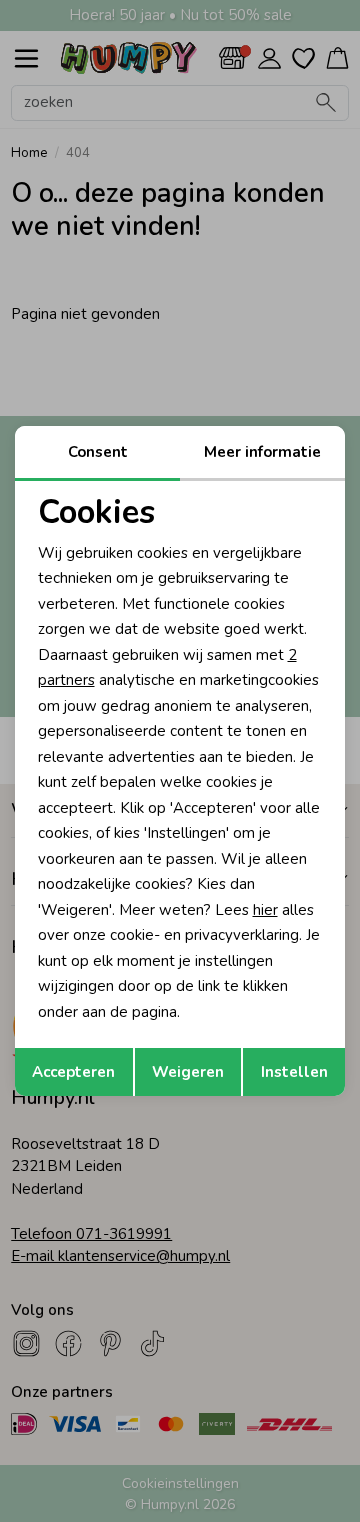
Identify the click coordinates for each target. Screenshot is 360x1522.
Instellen (294, 1072)
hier (265, 910)
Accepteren (73, 1072)
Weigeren (188, 1072)
